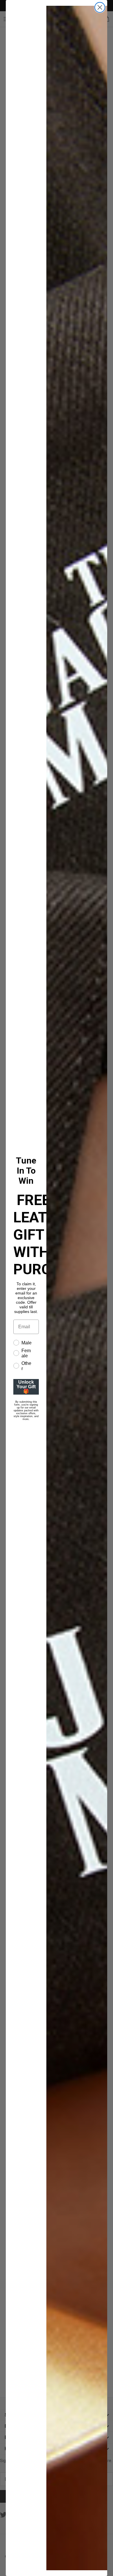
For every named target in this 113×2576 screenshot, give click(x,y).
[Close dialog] (100, 7)
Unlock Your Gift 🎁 (26, 1387)
